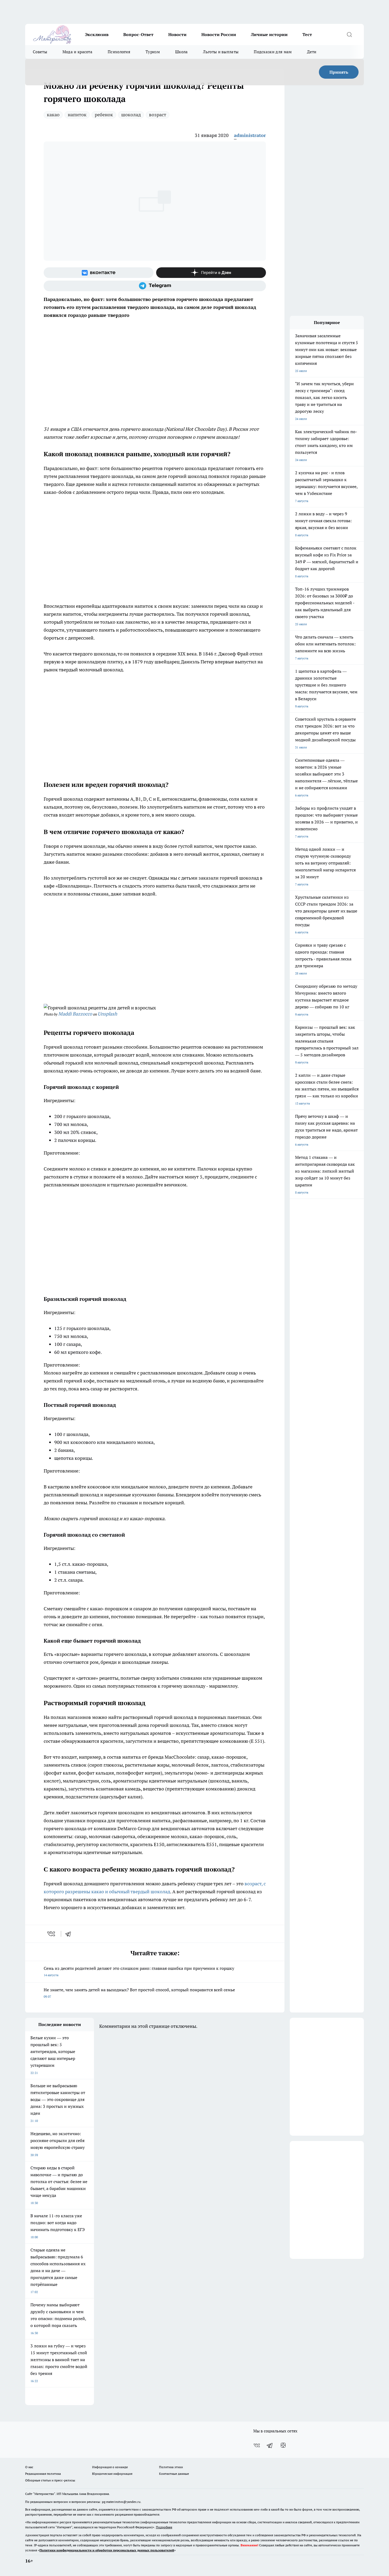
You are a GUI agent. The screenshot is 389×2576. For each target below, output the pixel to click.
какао (53, 115)
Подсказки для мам (273, 52)
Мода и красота (77, 52)
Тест (307, 34)
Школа (182, 52)
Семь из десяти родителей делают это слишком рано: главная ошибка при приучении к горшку (139, 1971)
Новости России (219, 34)
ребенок (104, 115)
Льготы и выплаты (221, 52)
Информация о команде (110, 2467)
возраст (158, 115)
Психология (119, 52)
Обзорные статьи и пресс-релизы (50, 2480)
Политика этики (171, 2467)
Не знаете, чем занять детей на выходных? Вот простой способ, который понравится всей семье (139, 1993)
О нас (29, 2467)
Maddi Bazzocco (75, 1014)
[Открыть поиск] (349, 34)
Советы (40, 52)
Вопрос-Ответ (138, 34)
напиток (77, 115)
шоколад (131, 115)
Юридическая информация (112, 2474)
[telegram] (70, 1934)
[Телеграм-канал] (155, 286)
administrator (250, 135)
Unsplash (107, 1014)
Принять (339, 72)
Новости (177, 34)
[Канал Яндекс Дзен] (211, 273)
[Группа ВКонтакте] (99, 273)
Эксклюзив (97, 34)
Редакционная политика (43, 2474)
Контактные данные (174, 2474)
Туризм (153, 52)
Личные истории (269, 34)
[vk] (52, 1934)
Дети (312, 52)
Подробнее (164, 2527)
